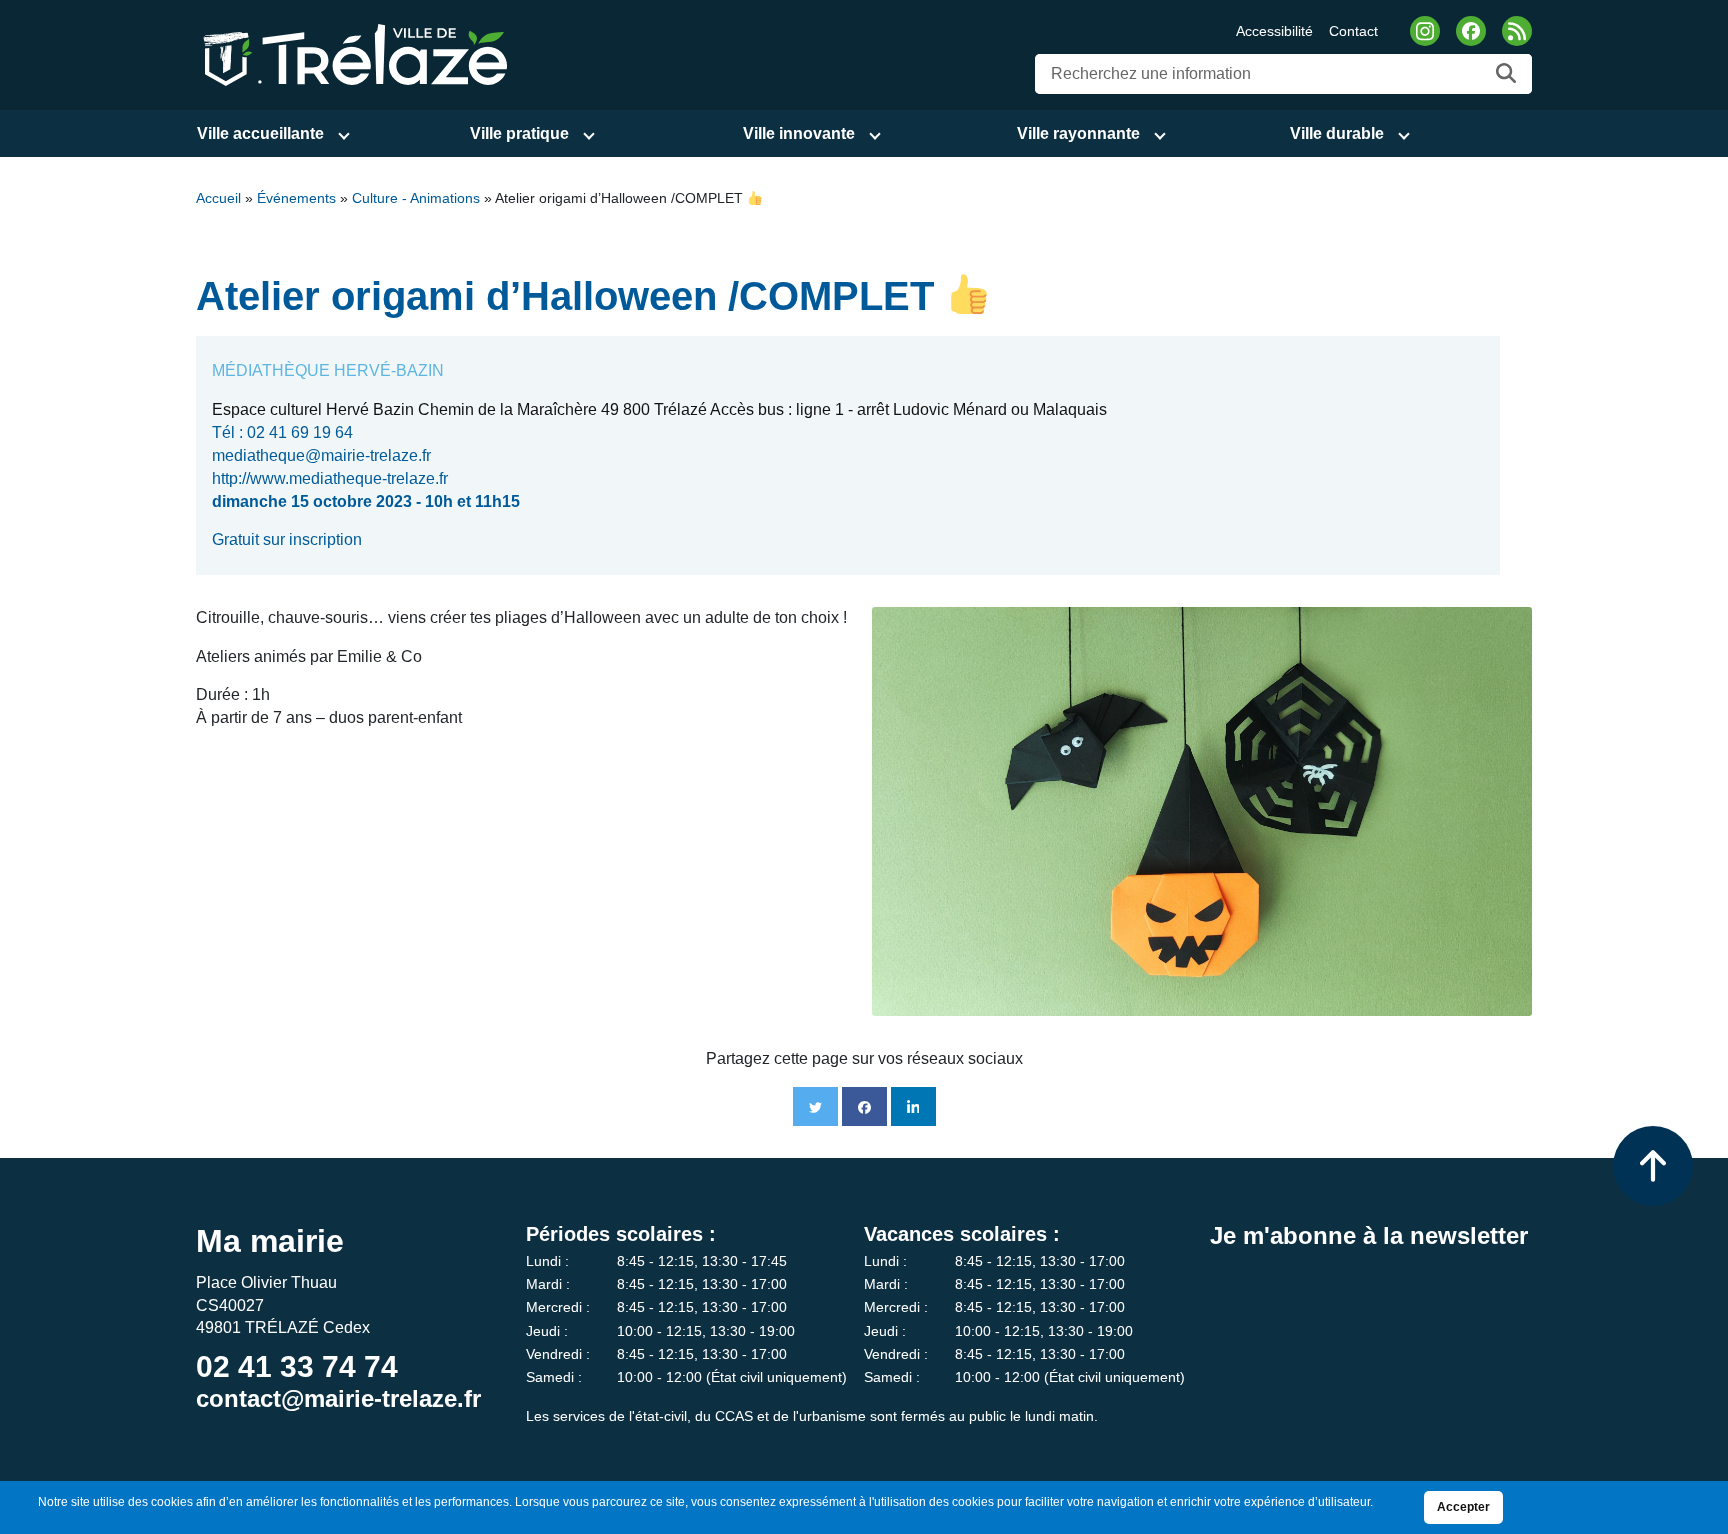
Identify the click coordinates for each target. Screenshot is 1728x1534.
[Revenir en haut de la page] (1653, 1166)
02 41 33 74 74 (297, 1366)
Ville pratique (519, 133)
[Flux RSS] (1517, 31)
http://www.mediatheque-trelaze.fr (330, 478)
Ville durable (1337, 133)
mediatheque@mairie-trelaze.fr (321, 455)
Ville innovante (799, 133)
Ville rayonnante (1078, 133)
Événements (296, 198)
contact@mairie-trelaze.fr (338, 1398)
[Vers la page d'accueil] (352, 53)
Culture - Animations (416, 198)
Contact (1353, 31)
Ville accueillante (260, 133)
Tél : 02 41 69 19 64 (282, 432)
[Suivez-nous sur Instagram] (1425, 31)
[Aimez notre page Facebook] (1471, 31)
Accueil (218, 198)
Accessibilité (1274, 31)
